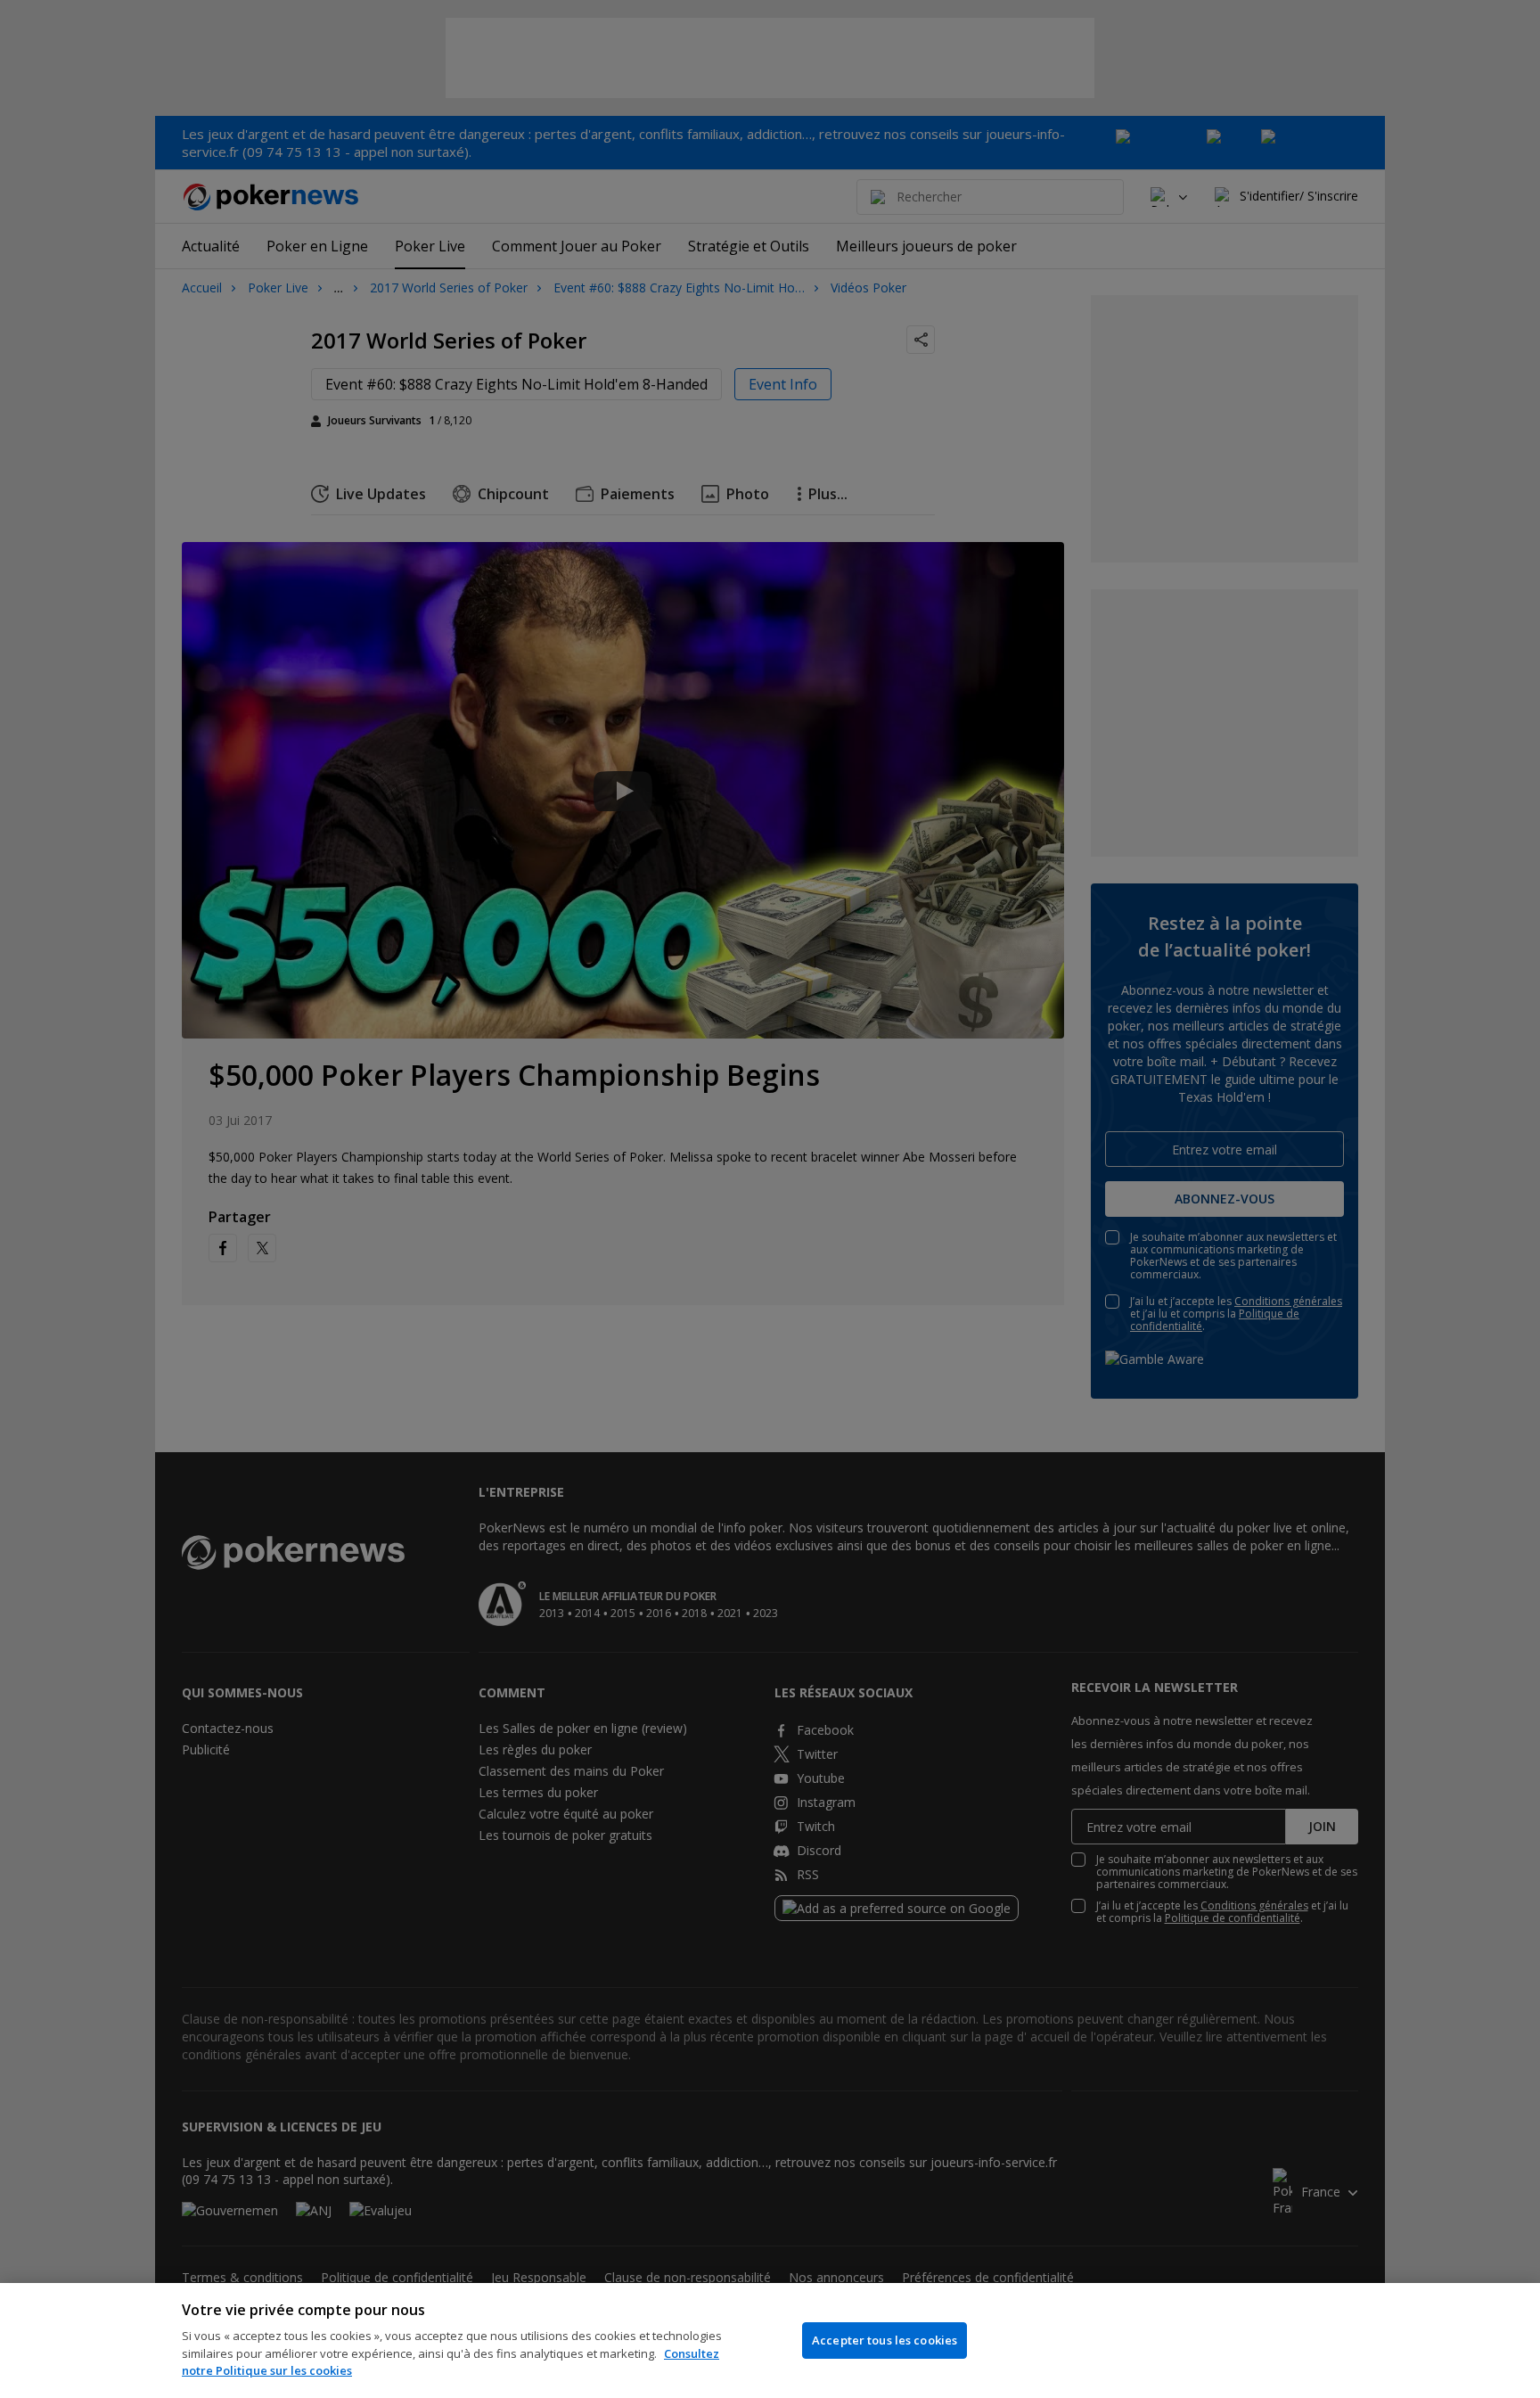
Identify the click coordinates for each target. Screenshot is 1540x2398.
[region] (770, 2341)
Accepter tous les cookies (885, 2340)
